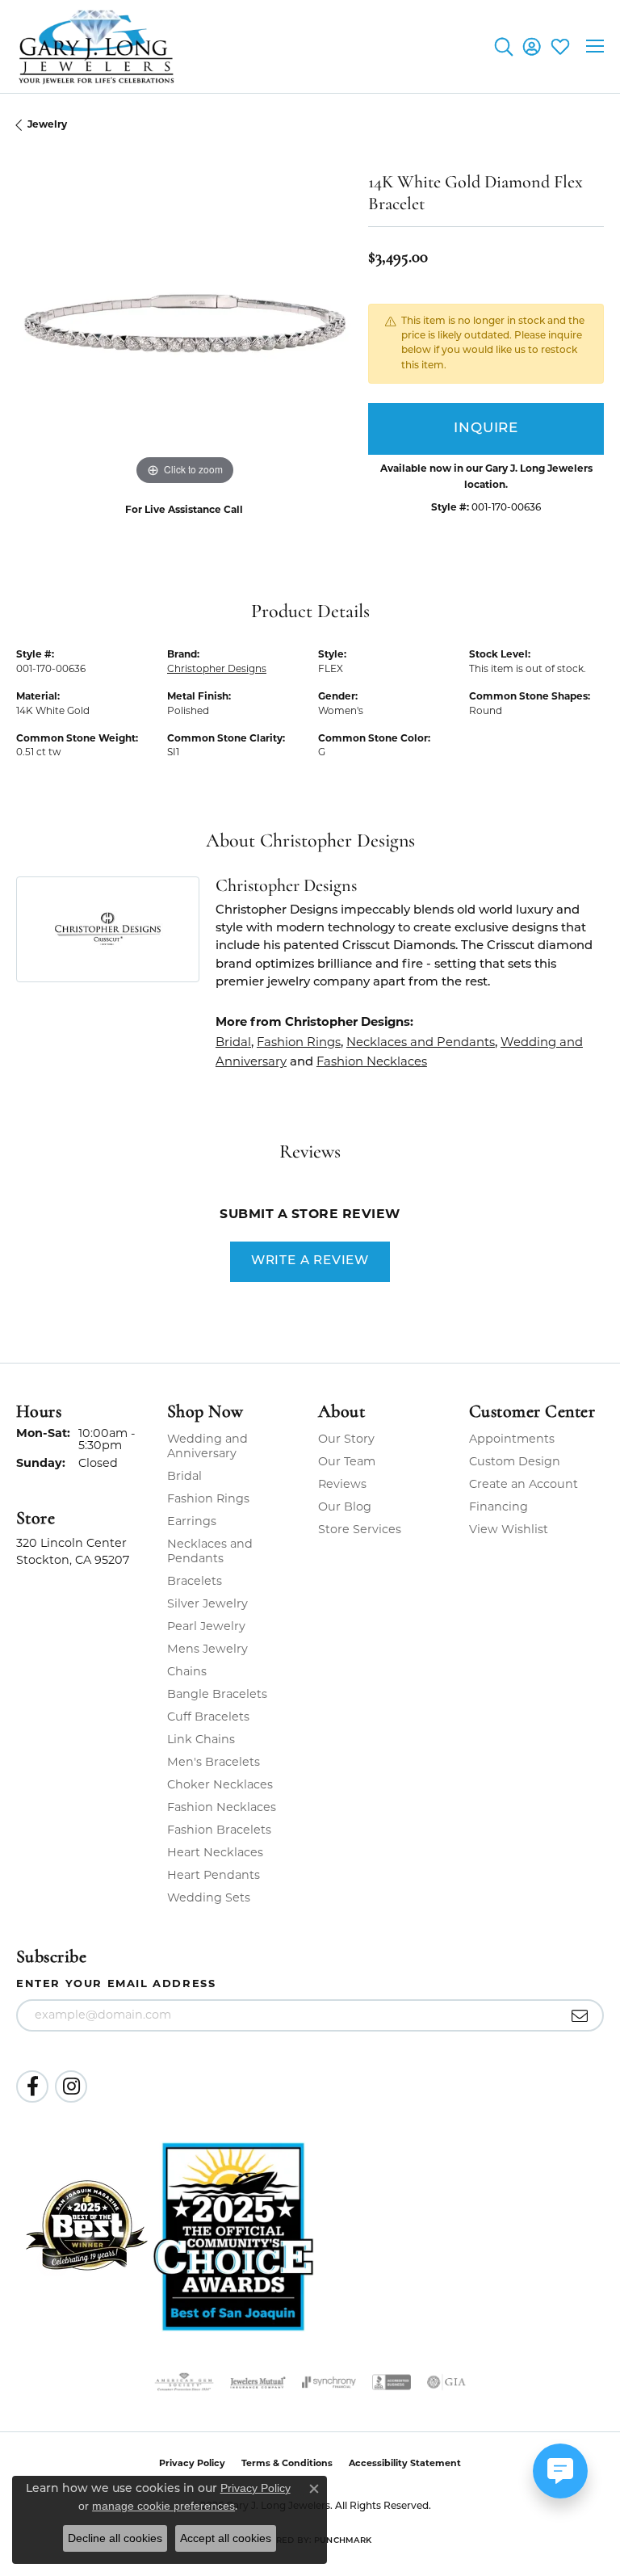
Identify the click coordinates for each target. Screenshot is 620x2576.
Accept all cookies (226, 2538)
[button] (503, 46)
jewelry (47, 124)
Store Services (360, 1529)
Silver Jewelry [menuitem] (207, 1603)
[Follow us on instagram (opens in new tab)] (71, 2086)
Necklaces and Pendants (421, 1042)
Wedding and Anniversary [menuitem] (207, 1446)
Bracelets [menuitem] (195, 1581)
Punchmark (343, 2541)
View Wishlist (509, 1529)
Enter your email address (116, 1983)
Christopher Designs (217, 668)
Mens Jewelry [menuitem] (207, 1649)
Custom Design (515, 1461)
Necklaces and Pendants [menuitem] (210, 1551)
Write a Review (310, 1261)
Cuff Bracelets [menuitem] (208, 1717)
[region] (184, 321)
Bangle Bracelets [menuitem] (217, 1694)
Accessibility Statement (405, 2463)
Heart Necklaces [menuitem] (215, 1852)
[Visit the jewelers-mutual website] (258, 2382)
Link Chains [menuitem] (201, 1739)
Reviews (342, 1484)
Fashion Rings (299, 1042)
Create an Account (524, 1484)
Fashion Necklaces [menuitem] (222, 1807)
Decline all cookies (115, 2538)
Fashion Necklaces (372, 1061)
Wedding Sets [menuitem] (209, 1897)
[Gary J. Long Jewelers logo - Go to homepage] (97, 46)
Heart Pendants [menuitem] (214, 1875)
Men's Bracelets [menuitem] (214, 1762)
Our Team (347, 1461)
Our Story (346, 1439)
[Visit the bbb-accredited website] (392, 2382)
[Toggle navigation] (595, 46)
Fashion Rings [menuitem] (208, 1498)
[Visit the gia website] (446, 2382)
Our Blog (345, 1507)
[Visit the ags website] (184, 2382)
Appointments (512, 1439)
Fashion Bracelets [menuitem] (219, 1830)
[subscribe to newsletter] (580, 2015)
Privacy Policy (256, 2488)
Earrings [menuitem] (192, 1521)
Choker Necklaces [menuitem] (220, 1784)
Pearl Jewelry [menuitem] (206, 1626)
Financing (499, 1507)
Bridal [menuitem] (184, 1476)
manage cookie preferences (163, 2506)
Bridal (233, 1042)
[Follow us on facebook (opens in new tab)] (32, 2086)
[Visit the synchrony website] (329, 2382)
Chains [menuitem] (187, 1671)
